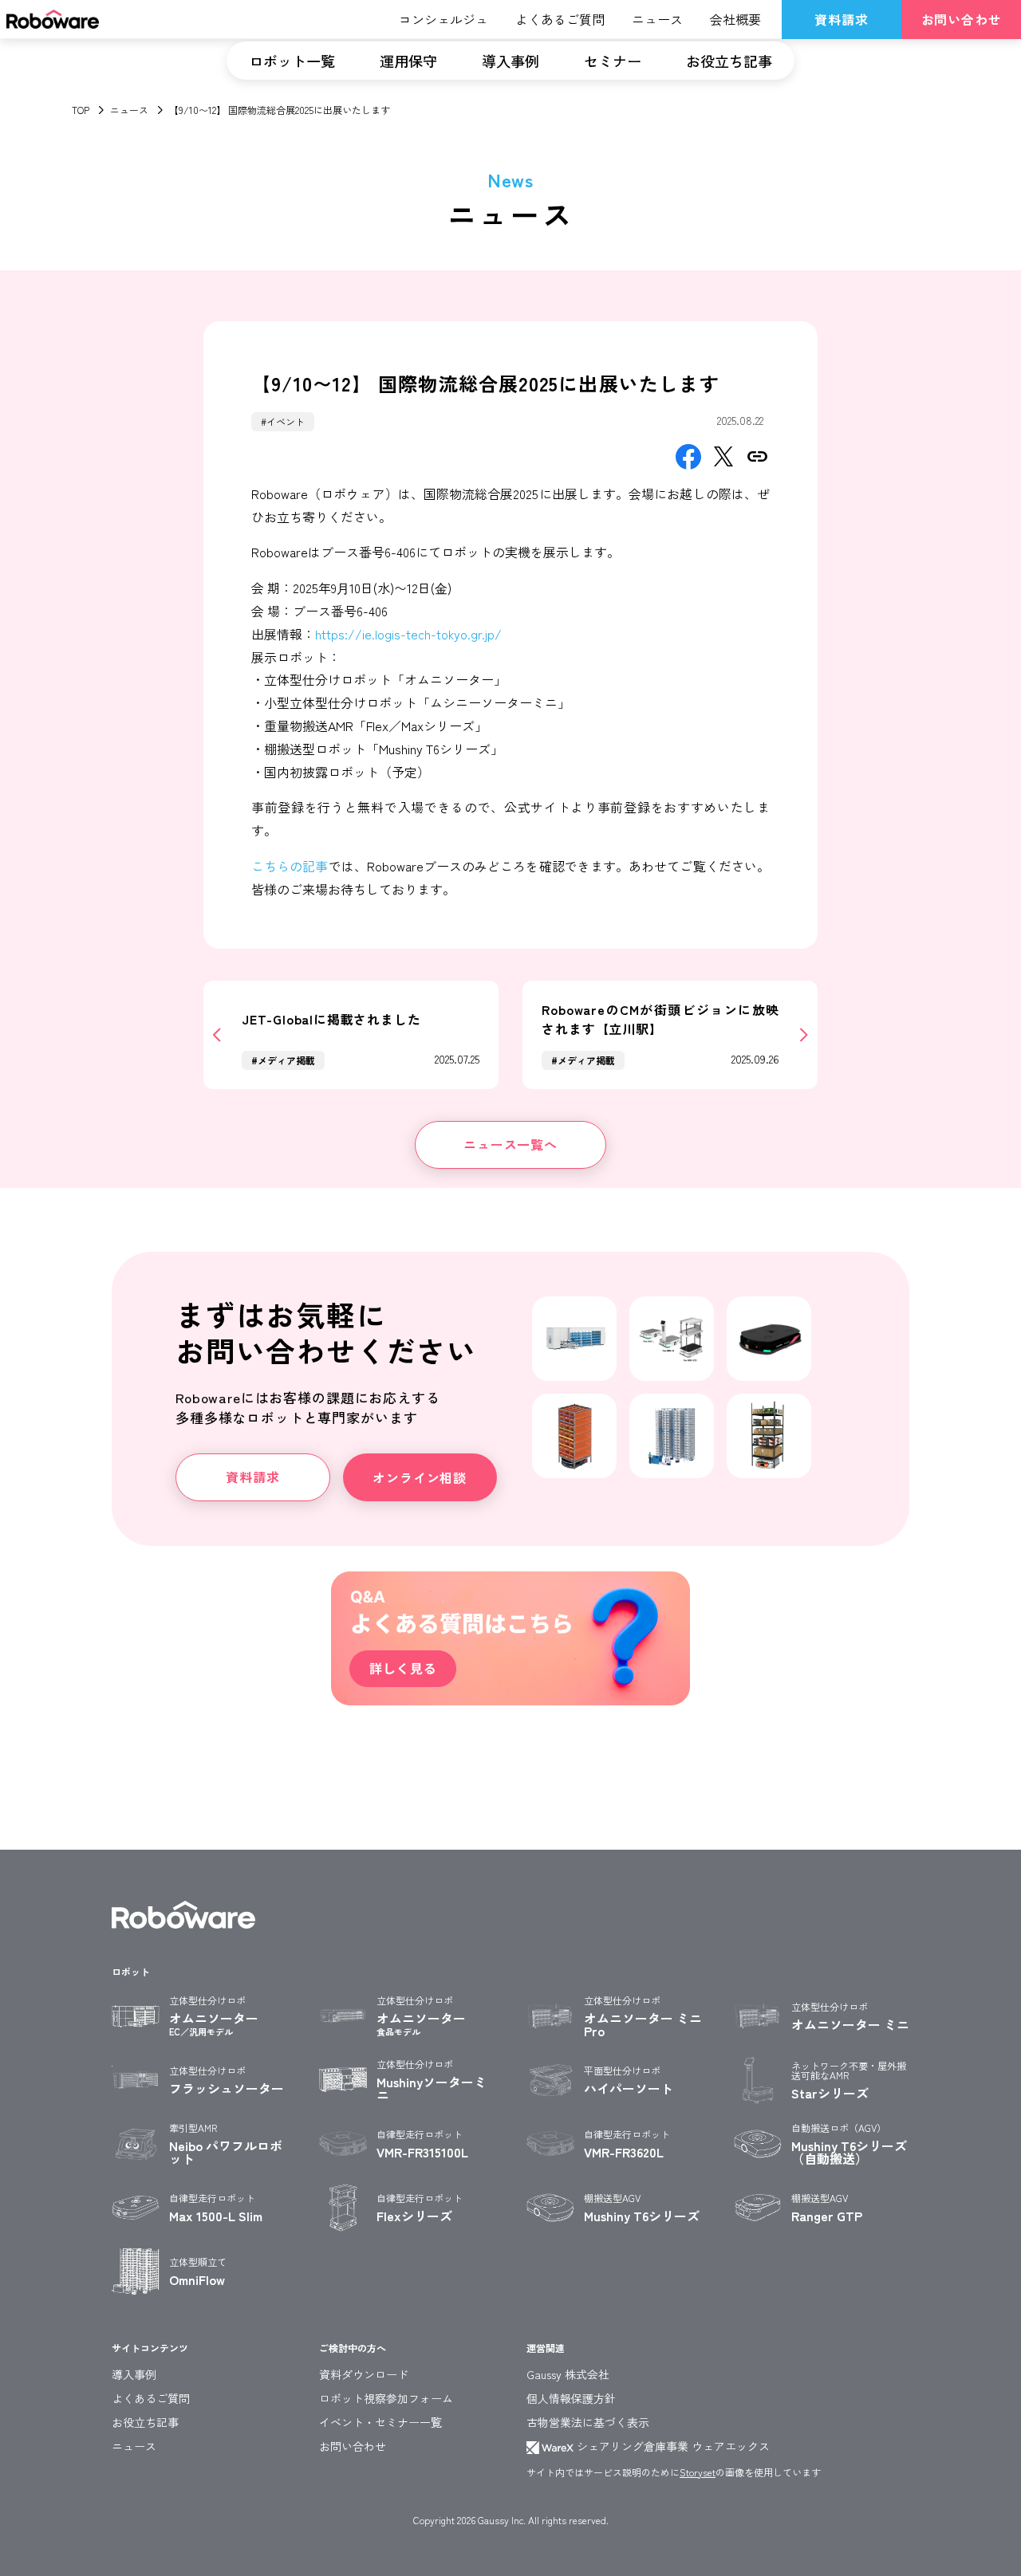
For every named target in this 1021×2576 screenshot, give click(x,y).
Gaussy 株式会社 (568, 2374)
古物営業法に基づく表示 (588, 2422)
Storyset (698, 2472)
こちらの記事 (290, 866)
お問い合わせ (962, 19)
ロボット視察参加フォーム (386, 2398)
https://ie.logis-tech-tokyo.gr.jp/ (408, 634)
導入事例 (510, 61)
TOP (81, 110)
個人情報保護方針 (571, 2398)
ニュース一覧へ (510, 1144)
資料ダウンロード (364, 2374)
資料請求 (841, 19)
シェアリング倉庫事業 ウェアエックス (672, 2446)
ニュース (129, 110)
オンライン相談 (420, 1477)
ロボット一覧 (292, 61)
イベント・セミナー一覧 (380, 2422)
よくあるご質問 (151, 2398)
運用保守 (408, 61)
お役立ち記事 (729, 61)
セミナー (613, 61)
